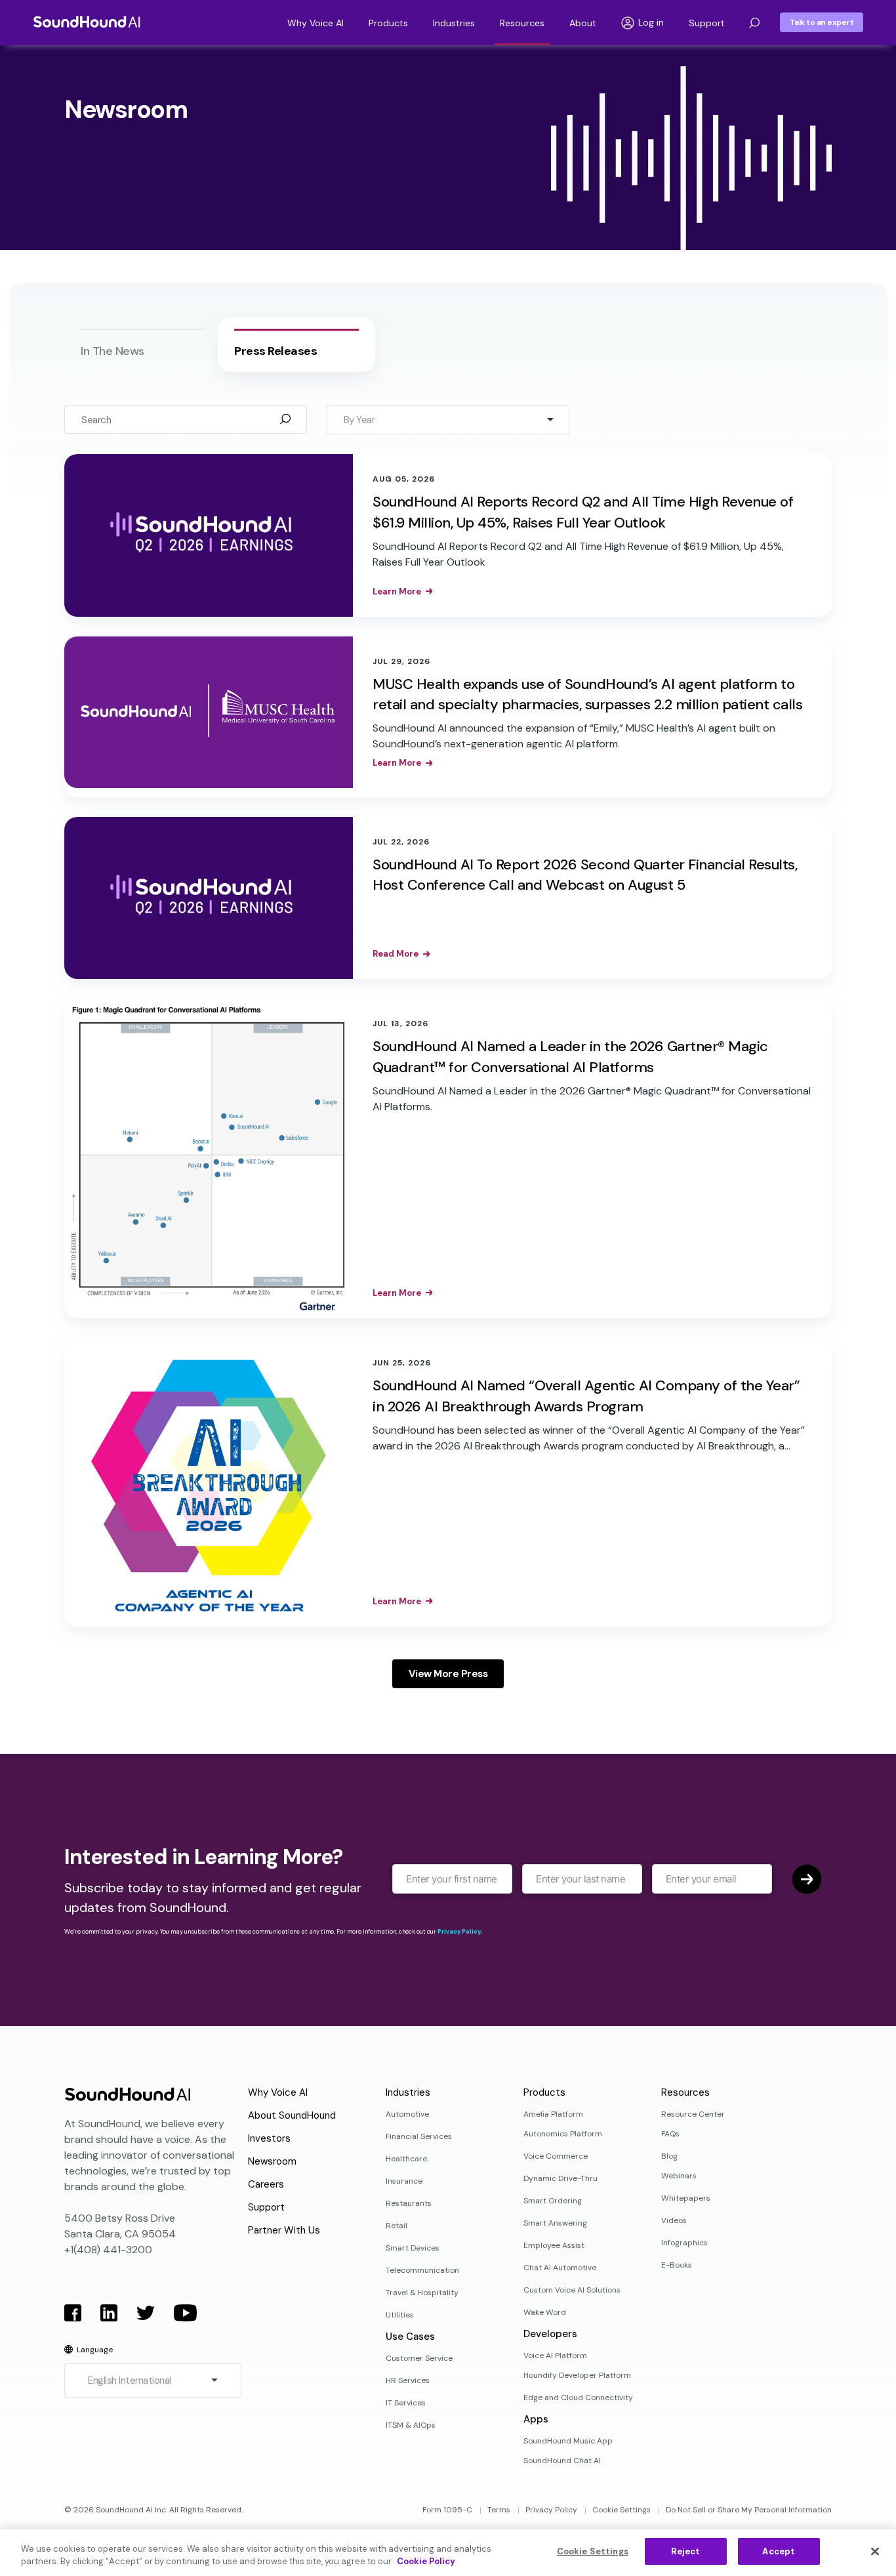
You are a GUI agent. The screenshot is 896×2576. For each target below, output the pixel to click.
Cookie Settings (621, 2510)
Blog (669, 2156)
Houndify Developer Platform (577, 2375)
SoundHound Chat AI (562, 2461)
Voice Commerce (556, 2156)
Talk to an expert (822, 22)
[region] (448, 2553)
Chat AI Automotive (560, 2268)
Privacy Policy (459, 1932)
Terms (499, 2510)
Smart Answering (555, 2223)
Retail (397, 2226)
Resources (522, 23)
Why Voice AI (316, 23)
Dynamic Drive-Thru (560, 2178)
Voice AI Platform (555, 2356)
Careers (266, 2184)
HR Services (408, 2380)
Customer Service (419, 2358)
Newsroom (272, 2161)
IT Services (406, 2403)
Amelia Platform (553, 2114)
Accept (779, 2551)
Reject (685, 2551)
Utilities (400, 2315)
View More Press (448, 1674)
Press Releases (275, 351)
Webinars (679, 2176)
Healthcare (406, 2159)
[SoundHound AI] (87, 22)
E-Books (677, 2265)
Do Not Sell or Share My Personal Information (749, 2510)
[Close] (875, 2551)
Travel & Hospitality (422, 2293)
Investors (269, 2138)
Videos (674, 2220)
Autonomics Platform (563, 2134)
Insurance (404, 2181)
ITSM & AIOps (411, 2425)
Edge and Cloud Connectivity (578, 2398)
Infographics (684, 2243)
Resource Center (693, 2114)
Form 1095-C (447, 2510)
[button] (754, 23)
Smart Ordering (553, 2201)
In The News (112, 351)
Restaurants (409, 2203)
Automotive (407, 2114)
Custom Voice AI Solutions (572, 2290)
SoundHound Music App (568, 2441)
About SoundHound (292, 2115)
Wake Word (545, 2312)
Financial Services (419, 2136)
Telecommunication (422, 2270)
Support (707, 23)
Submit (807, 1879)
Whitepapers (686, 2198)
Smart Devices (413, 2248)
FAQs (670, 2134)
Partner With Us (284, 2230)
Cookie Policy (426, 2562)
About (583, 23)
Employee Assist (554, 2245)
